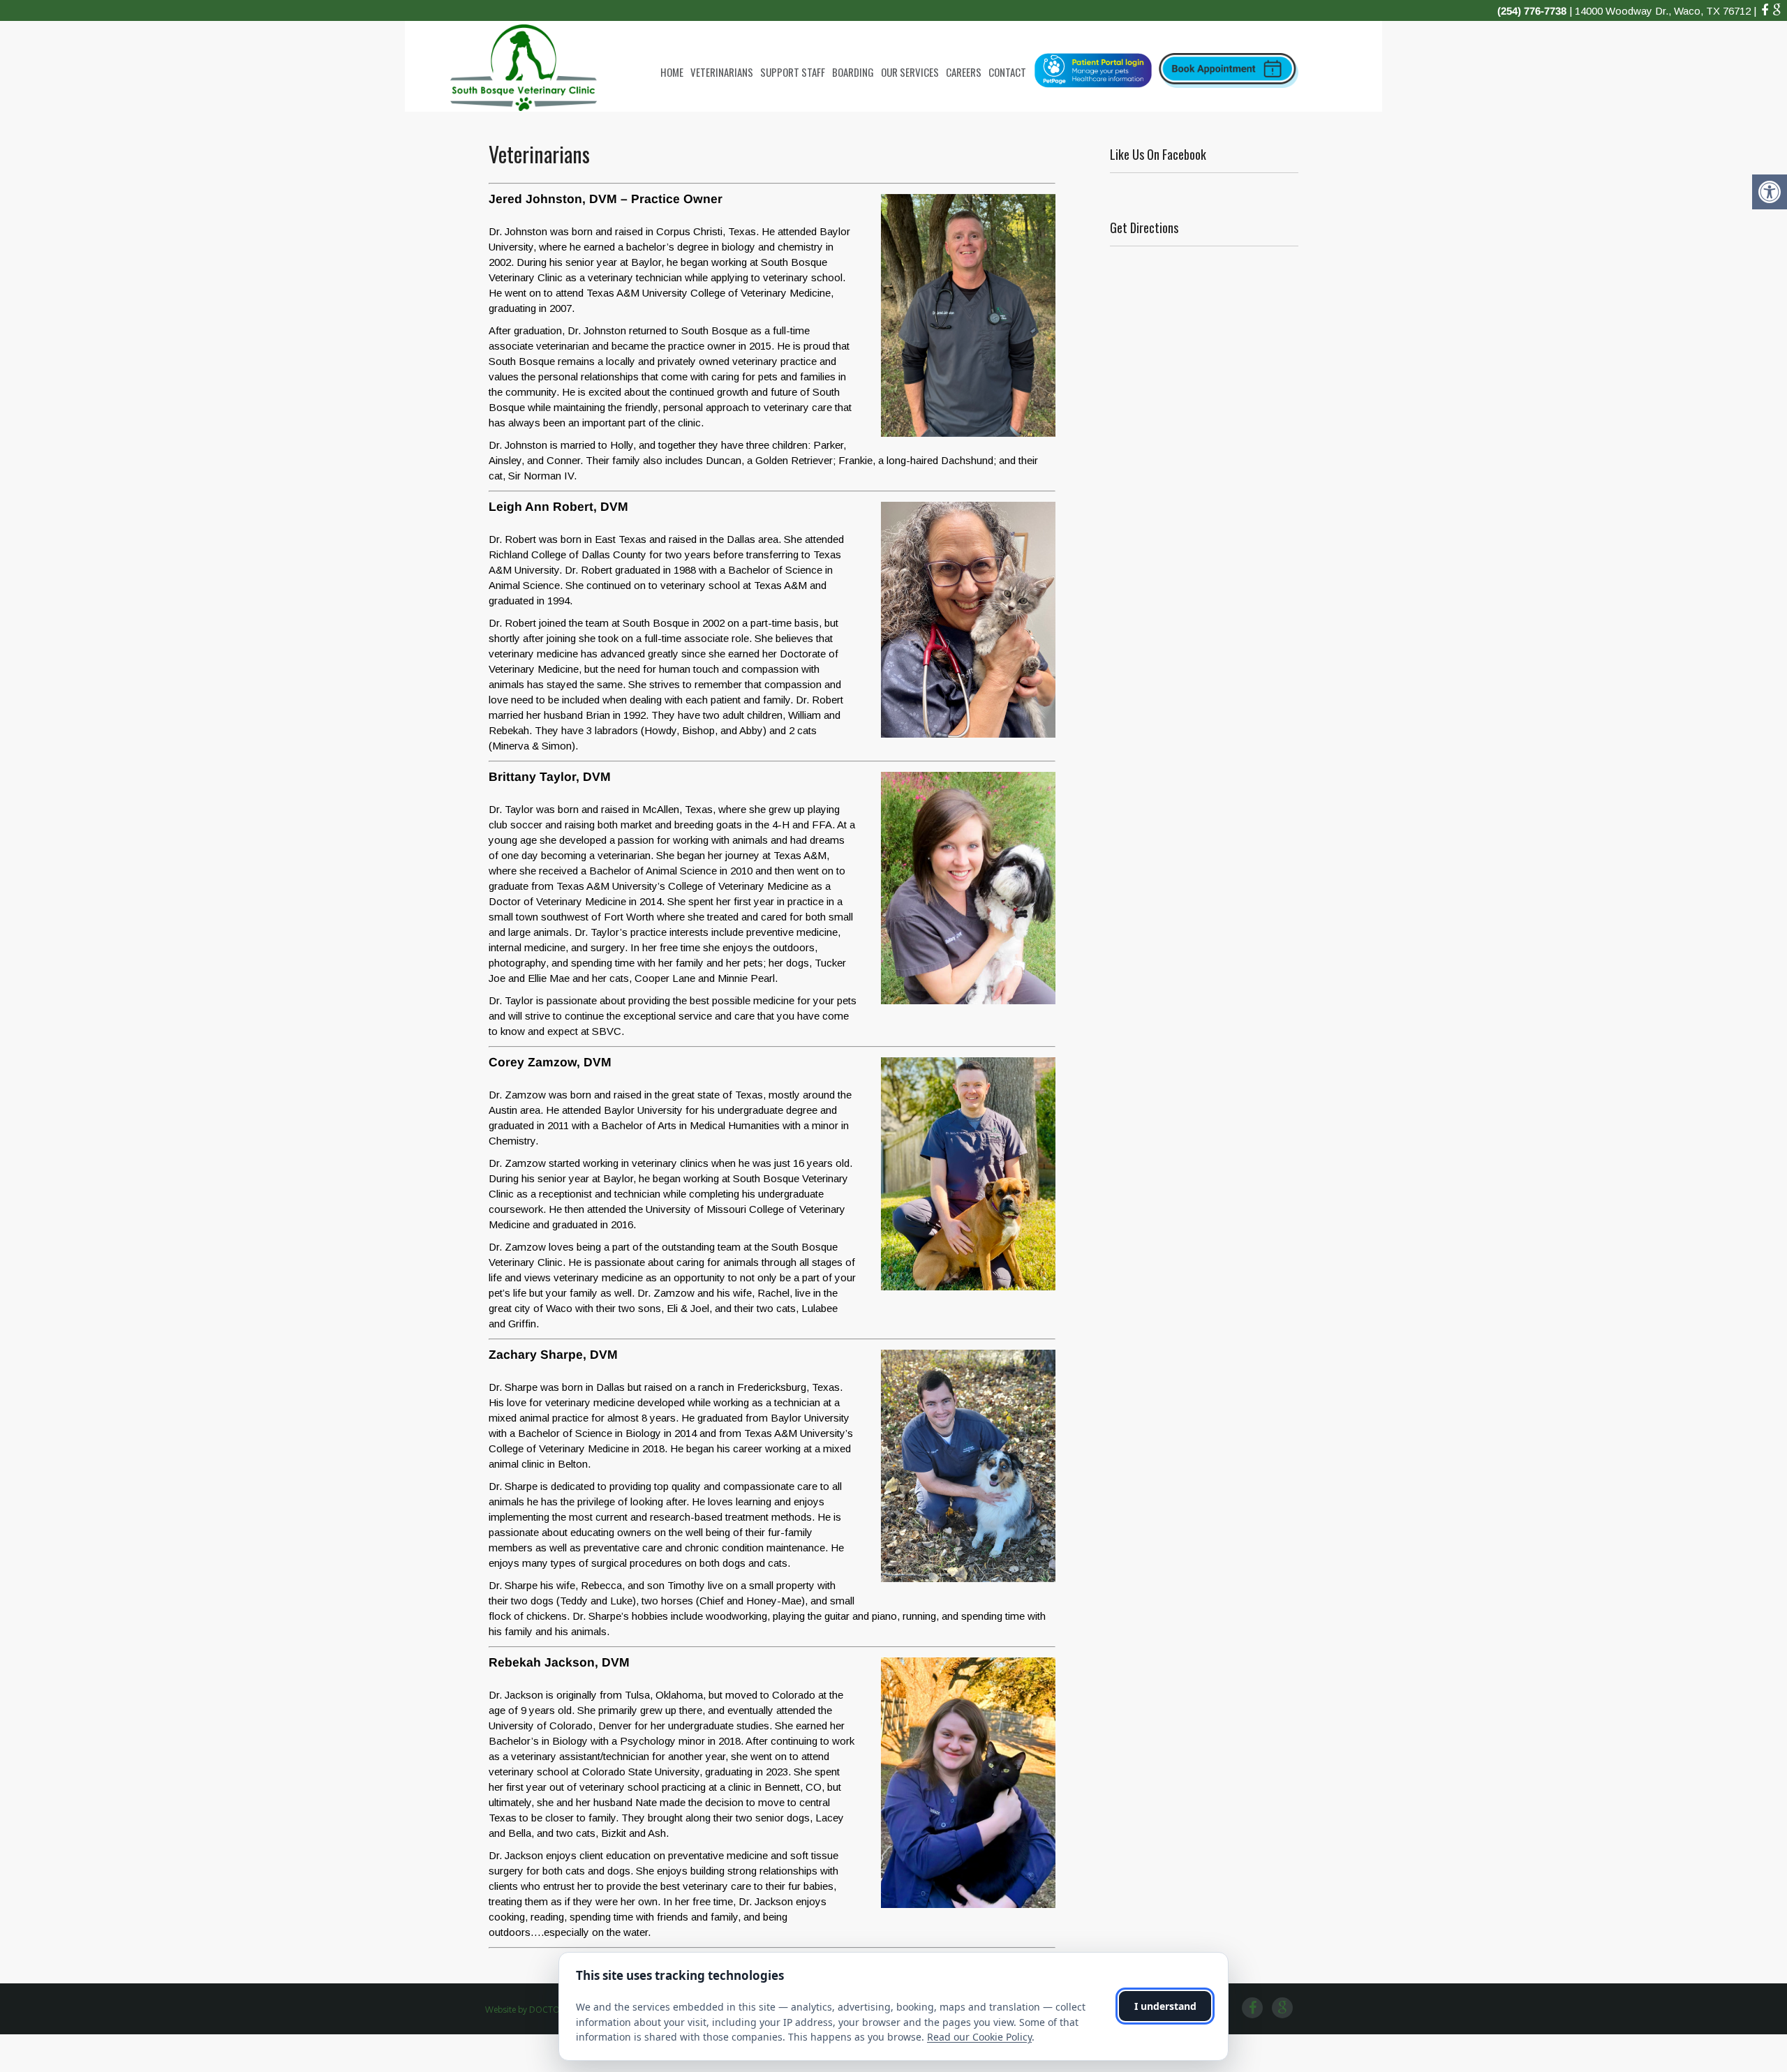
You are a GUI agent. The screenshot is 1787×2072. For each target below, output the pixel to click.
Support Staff (793, 72)
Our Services (910, 72)
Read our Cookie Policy (979, 2037)
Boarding (853, 72)
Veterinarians (722, 72)
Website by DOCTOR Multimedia (548, 2010)
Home (672, 72)
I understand (1165, 2006)
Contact (1007, 72)
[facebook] (1765, 10)
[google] (1777, 10)
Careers (964, 72)
